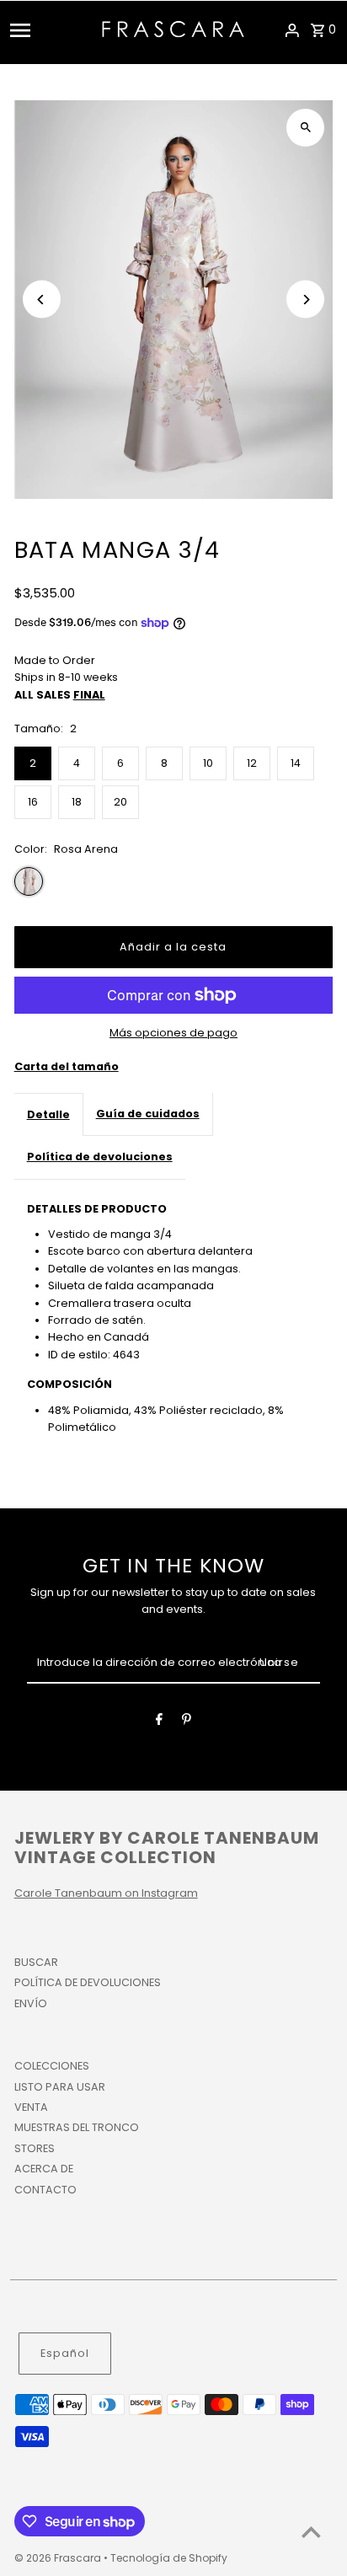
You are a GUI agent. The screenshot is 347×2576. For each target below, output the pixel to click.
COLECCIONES (52, 2066)
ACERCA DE (44, 2169)
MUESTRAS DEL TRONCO (77, 2127)
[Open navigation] (51, 30)
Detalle (48, 1114)
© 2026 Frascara (59, 2558)
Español (65, 2353)
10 (208, 763)
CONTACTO (45, 2190)
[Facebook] (159, 1722)
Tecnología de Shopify (169, 2558)
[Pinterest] (187, 1722)
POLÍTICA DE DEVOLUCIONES (88, 1982)
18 (77, 802)
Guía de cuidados (148, 1114)
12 (252, 763)
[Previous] (42, 300)
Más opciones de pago (173, 1033)
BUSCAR (36, 1962)
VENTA (31, 2107)
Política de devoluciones (100, 1157)
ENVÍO (31, 2003)
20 (120, 802)
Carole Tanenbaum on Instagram (106, 1893)
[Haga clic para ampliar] (305, 128)
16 (33, 802)
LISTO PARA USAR (60, 2087)
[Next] (305, 300)
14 (296, 763)
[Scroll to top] (311, 2532)
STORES (35, 2148)
